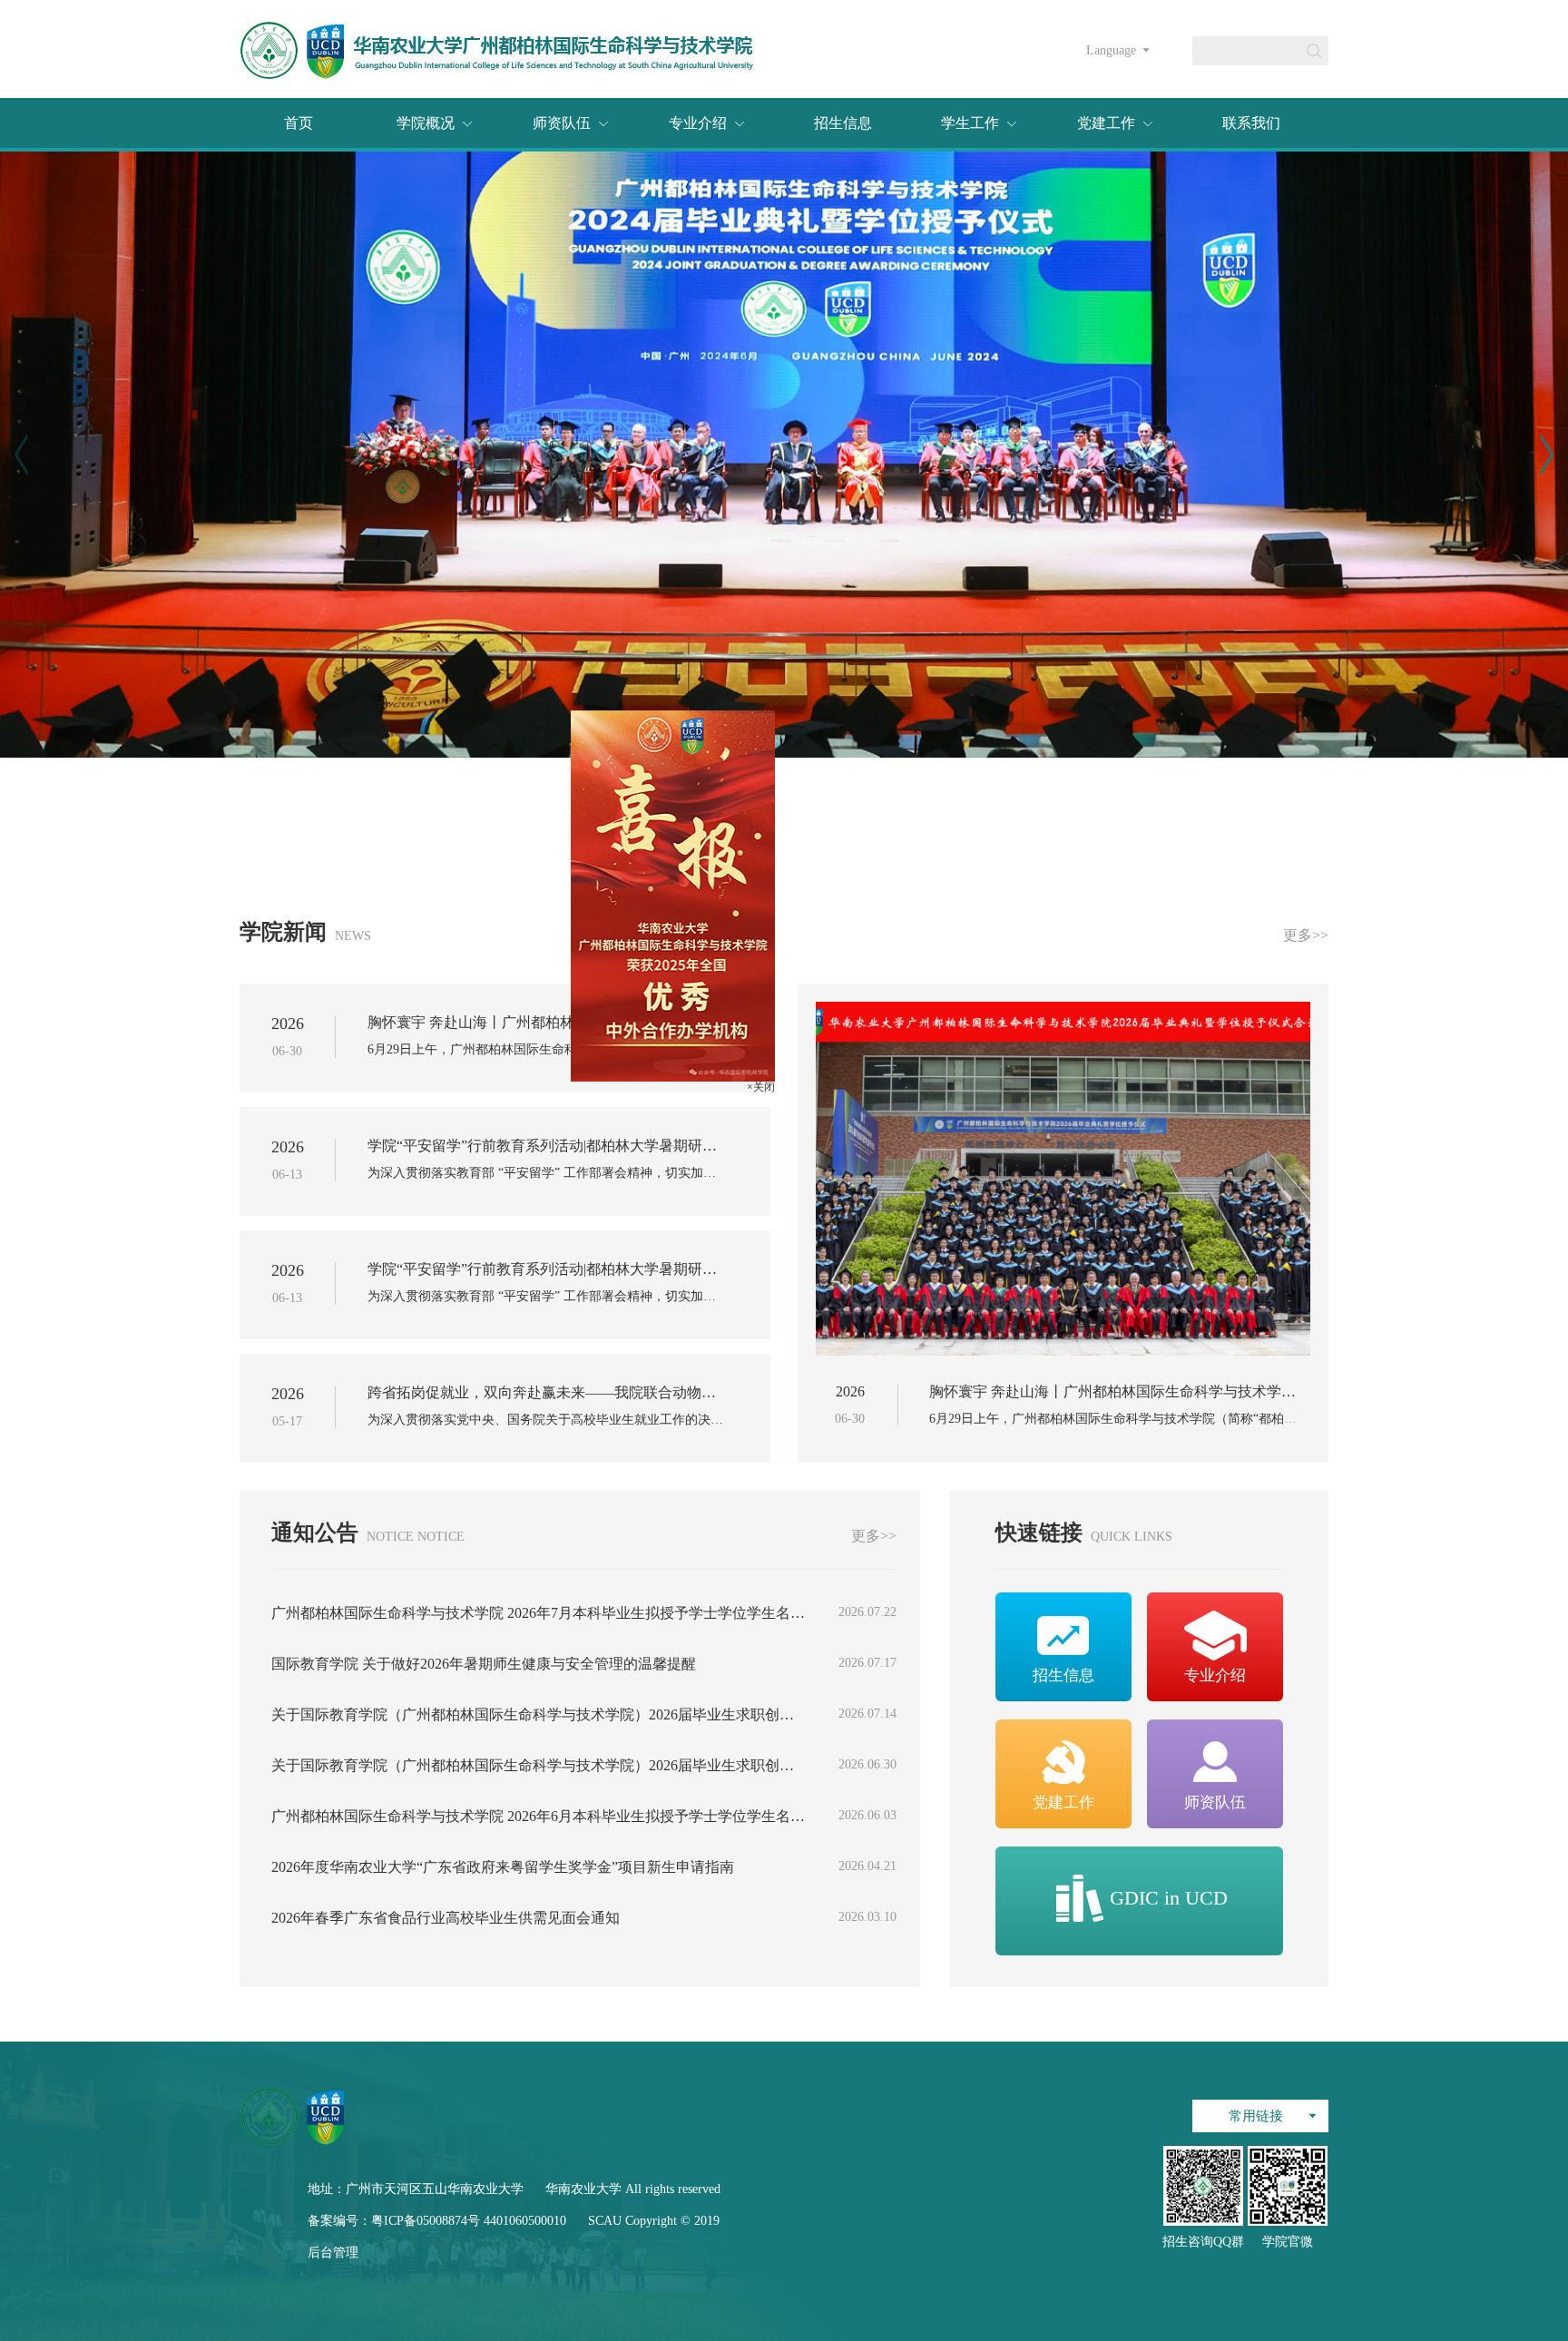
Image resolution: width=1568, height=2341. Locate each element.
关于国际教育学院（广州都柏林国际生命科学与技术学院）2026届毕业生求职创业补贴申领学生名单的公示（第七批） (539, 1715)
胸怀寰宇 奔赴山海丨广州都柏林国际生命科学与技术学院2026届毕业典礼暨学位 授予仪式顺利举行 (547, 1023)
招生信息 (843, 123)
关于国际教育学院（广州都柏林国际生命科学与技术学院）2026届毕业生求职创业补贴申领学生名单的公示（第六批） (539, 1766)
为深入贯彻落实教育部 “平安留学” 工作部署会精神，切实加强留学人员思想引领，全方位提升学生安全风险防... (547, 1173)
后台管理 (333, 2253)
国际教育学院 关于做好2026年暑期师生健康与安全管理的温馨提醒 (484, 1664)
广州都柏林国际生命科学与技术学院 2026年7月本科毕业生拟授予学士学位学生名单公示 (539, 1613)
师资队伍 (562, 123)
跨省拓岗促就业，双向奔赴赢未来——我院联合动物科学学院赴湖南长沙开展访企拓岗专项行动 (547, 1393)
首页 (299, 123)
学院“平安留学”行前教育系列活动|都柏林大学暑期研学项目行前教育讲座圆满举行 (547, 1146)
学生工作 (970, 123)
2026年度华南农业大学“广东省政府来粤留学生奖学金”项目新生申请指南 (503, 1867)
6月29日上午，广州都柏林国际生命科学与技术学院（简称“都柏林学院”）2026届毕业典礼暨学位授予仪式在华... (547, 1050)
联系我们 (1251, 123)
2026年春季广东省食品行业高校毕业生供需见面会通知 (446, 1918)
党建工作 (1106, 123)
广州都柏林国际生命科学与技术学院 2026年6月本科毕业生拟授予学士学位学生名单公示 (539, 1817)
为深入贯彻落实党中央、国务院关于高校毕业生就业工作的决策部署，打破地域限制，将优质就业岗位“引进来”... (547, 1420)
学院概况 (426, 123)
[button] (1547, 455)
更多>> (1306, 935)
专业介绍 (698, 123)
